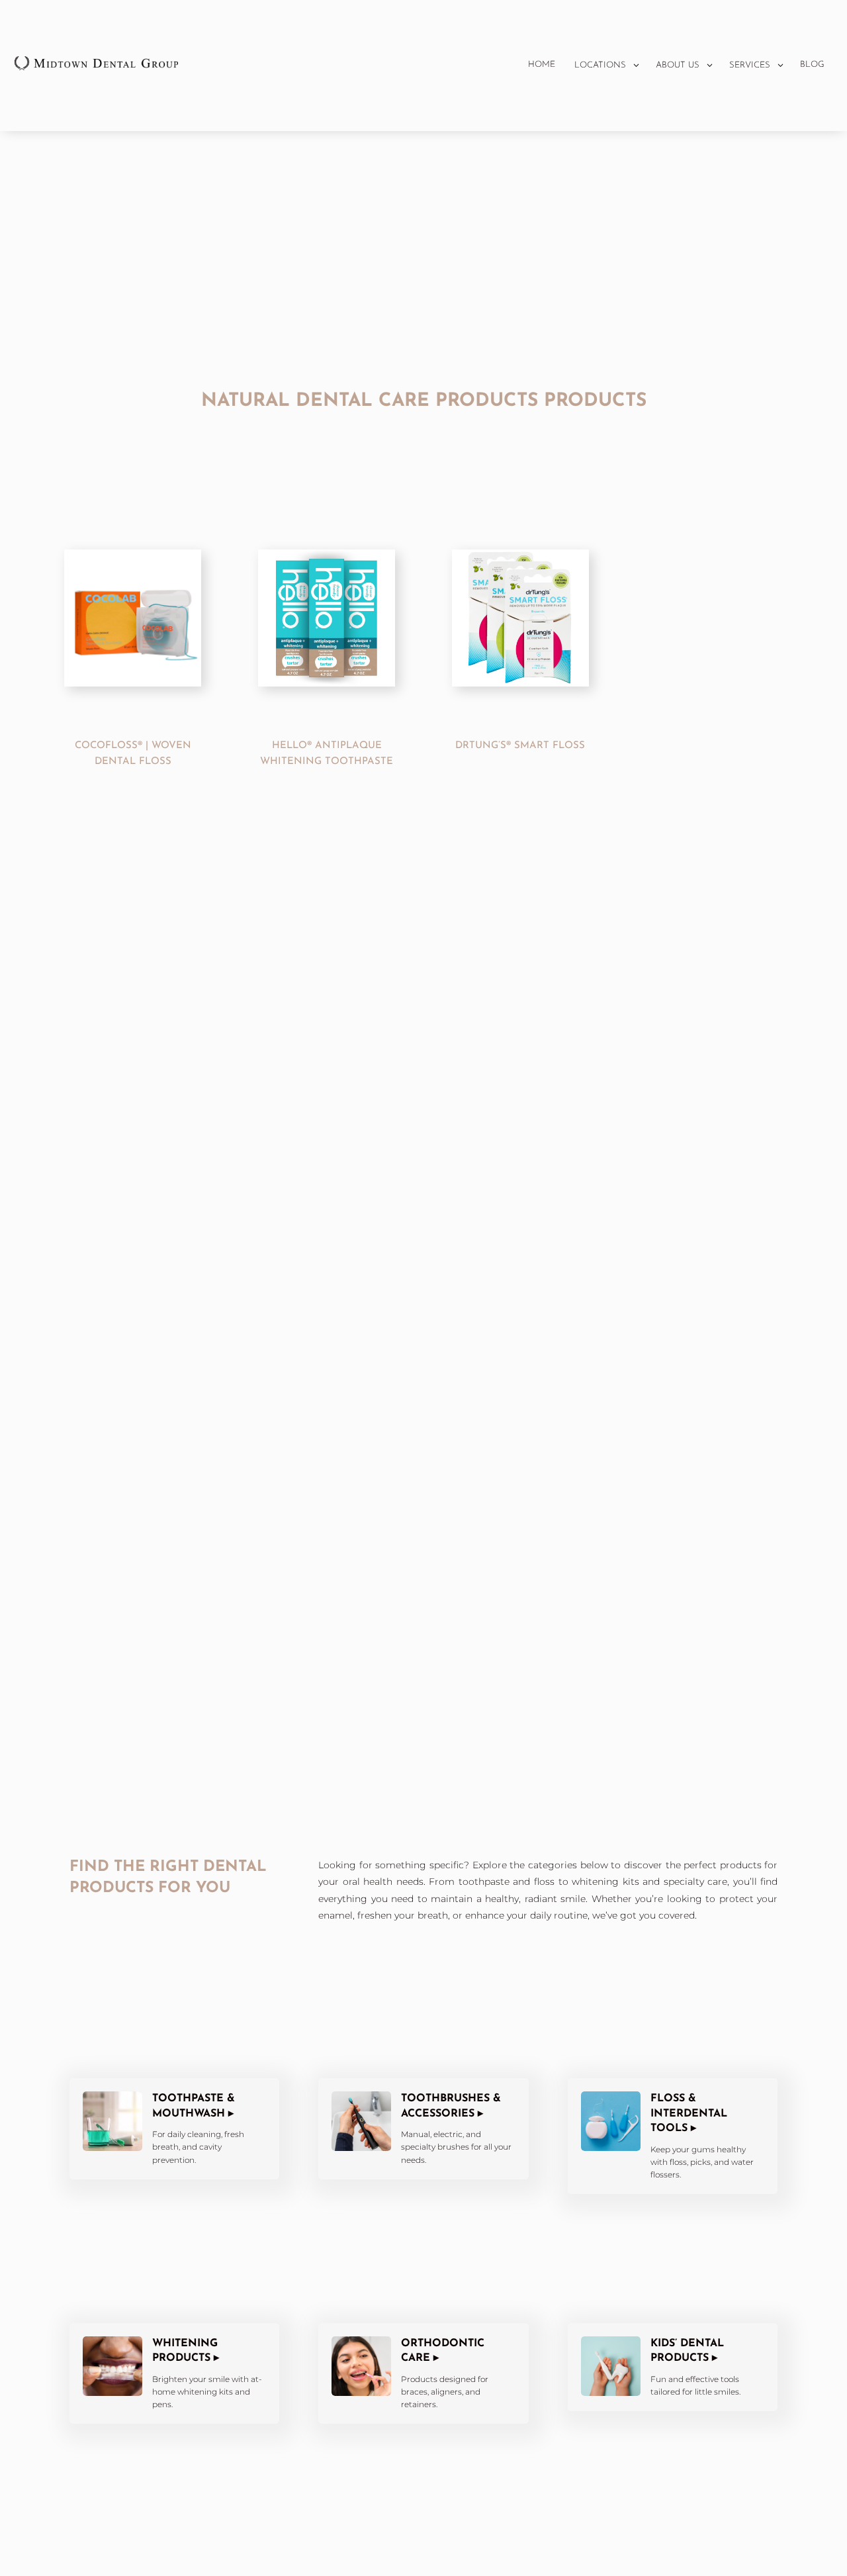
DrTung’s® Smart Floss (520, 746)
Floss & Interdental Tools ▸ (689, 2114)
